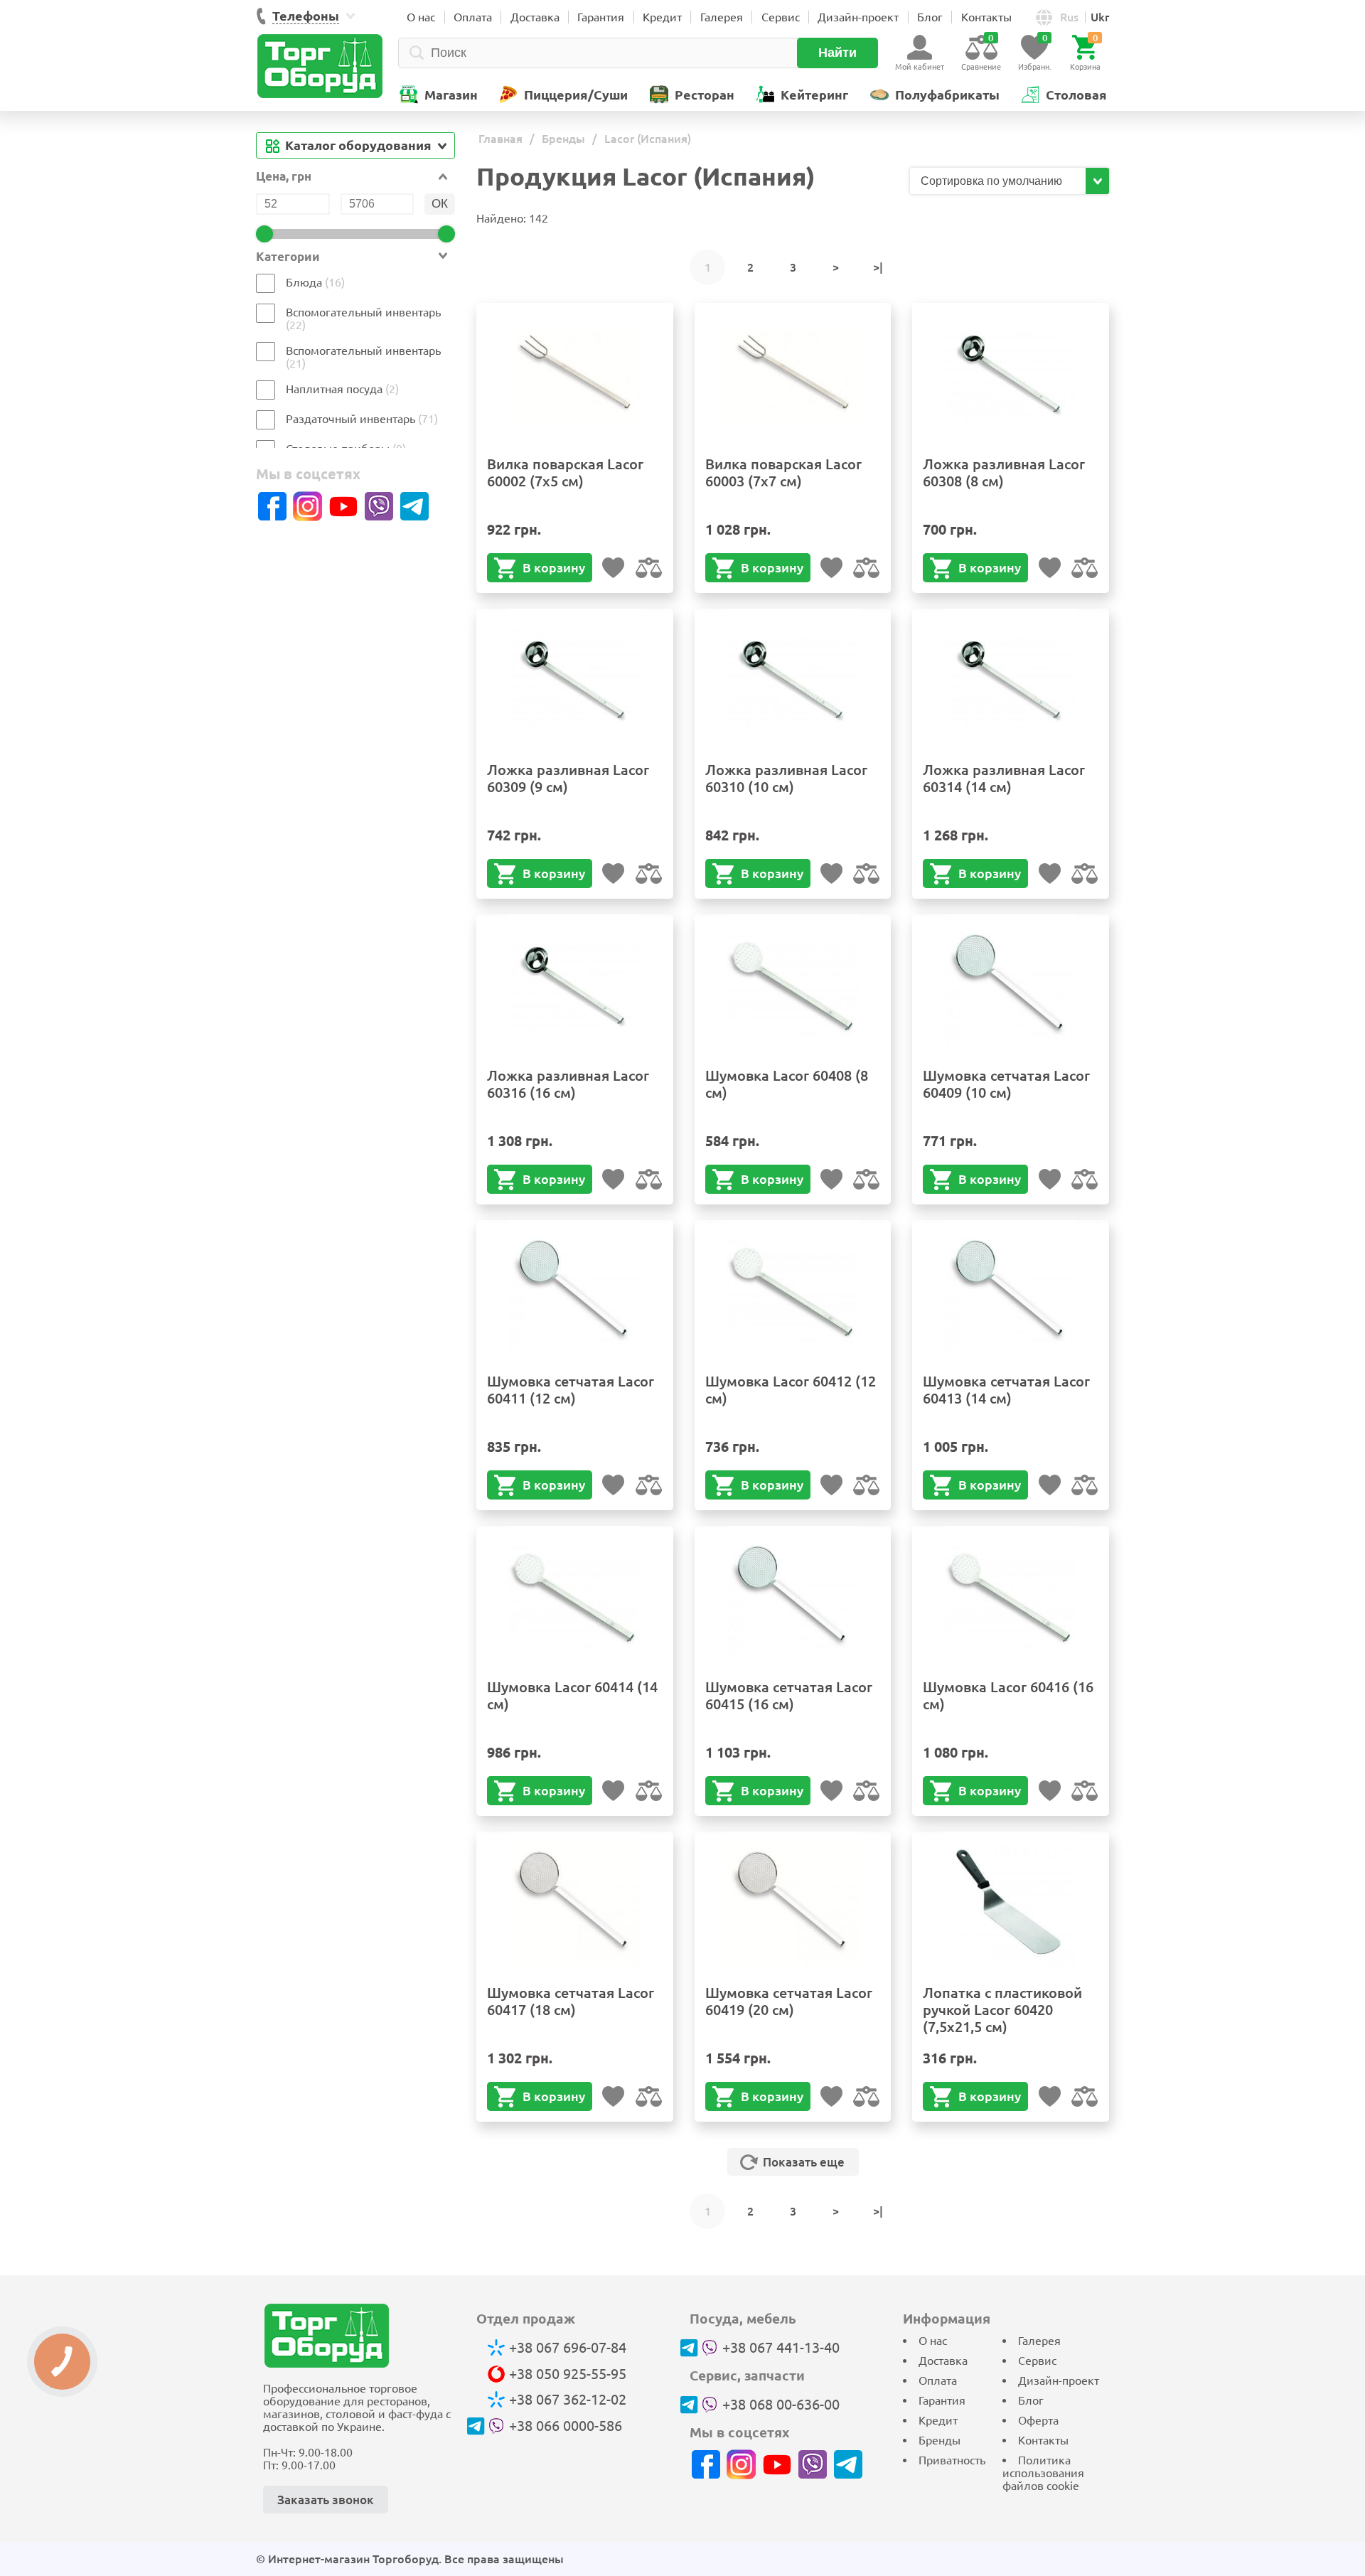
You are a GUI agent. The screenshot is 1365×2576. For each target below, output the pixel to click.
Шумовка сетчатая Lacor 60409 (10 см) (1006, 1084)
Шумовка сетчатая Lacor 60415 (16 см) (789, 1695)
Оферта (1038, 2420)
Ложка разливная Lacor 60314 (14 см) (1004, 778)
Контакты (986, 17)
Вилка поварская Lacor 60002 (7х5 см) (565, 472)
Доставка (535, 17)
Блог (930, 17)
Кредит (662, 17)
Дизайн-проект (858, 17)
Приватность (952, 2460)
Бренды (940, 2440)
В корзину (554, 567)
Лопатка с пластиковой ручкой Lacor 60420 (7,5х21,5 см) (1002, 2010)
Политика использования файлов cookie (1043, 2473)
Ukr (1100, 17)
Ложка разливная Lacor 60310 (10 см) (786, 778)
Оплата (473, 17)
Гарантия (601, 17)
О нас (421, 17)
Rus (1069, 17)
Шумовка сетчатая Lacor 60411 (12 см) (571, 1390)
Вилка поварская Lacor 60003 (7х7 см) (783, 472)
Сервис (781, 17)
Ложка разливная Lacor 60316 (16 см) (568, 1084)
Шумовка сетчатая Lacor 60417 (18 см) (571, 2001)
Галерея (722, 17)
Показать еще (804, 2162)
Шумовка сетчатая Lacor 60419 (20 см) (789, 2001)
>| (878, 267)
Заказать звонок (326, 2500)
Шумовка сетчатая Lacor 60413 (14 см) (1006, 1390)
